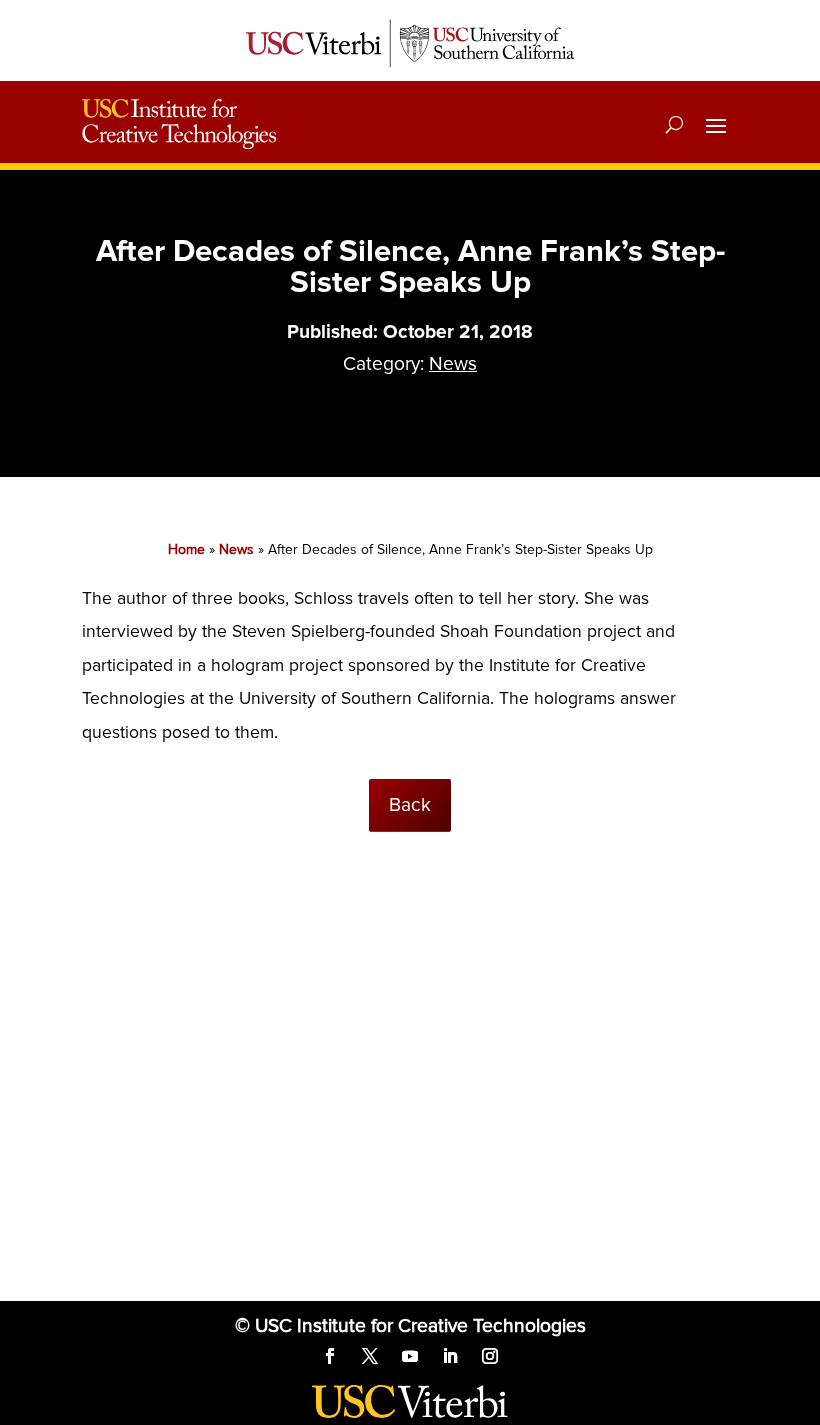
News (453, 364)
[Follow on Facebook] (330, 1356)
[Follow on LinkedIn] (450, 1356)
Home (186, 549)
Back (410, 805)
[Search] (674, 124)
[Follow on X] (370, 1356)
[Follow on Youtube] (410, 1356)
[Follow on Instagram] (490, 1356)
